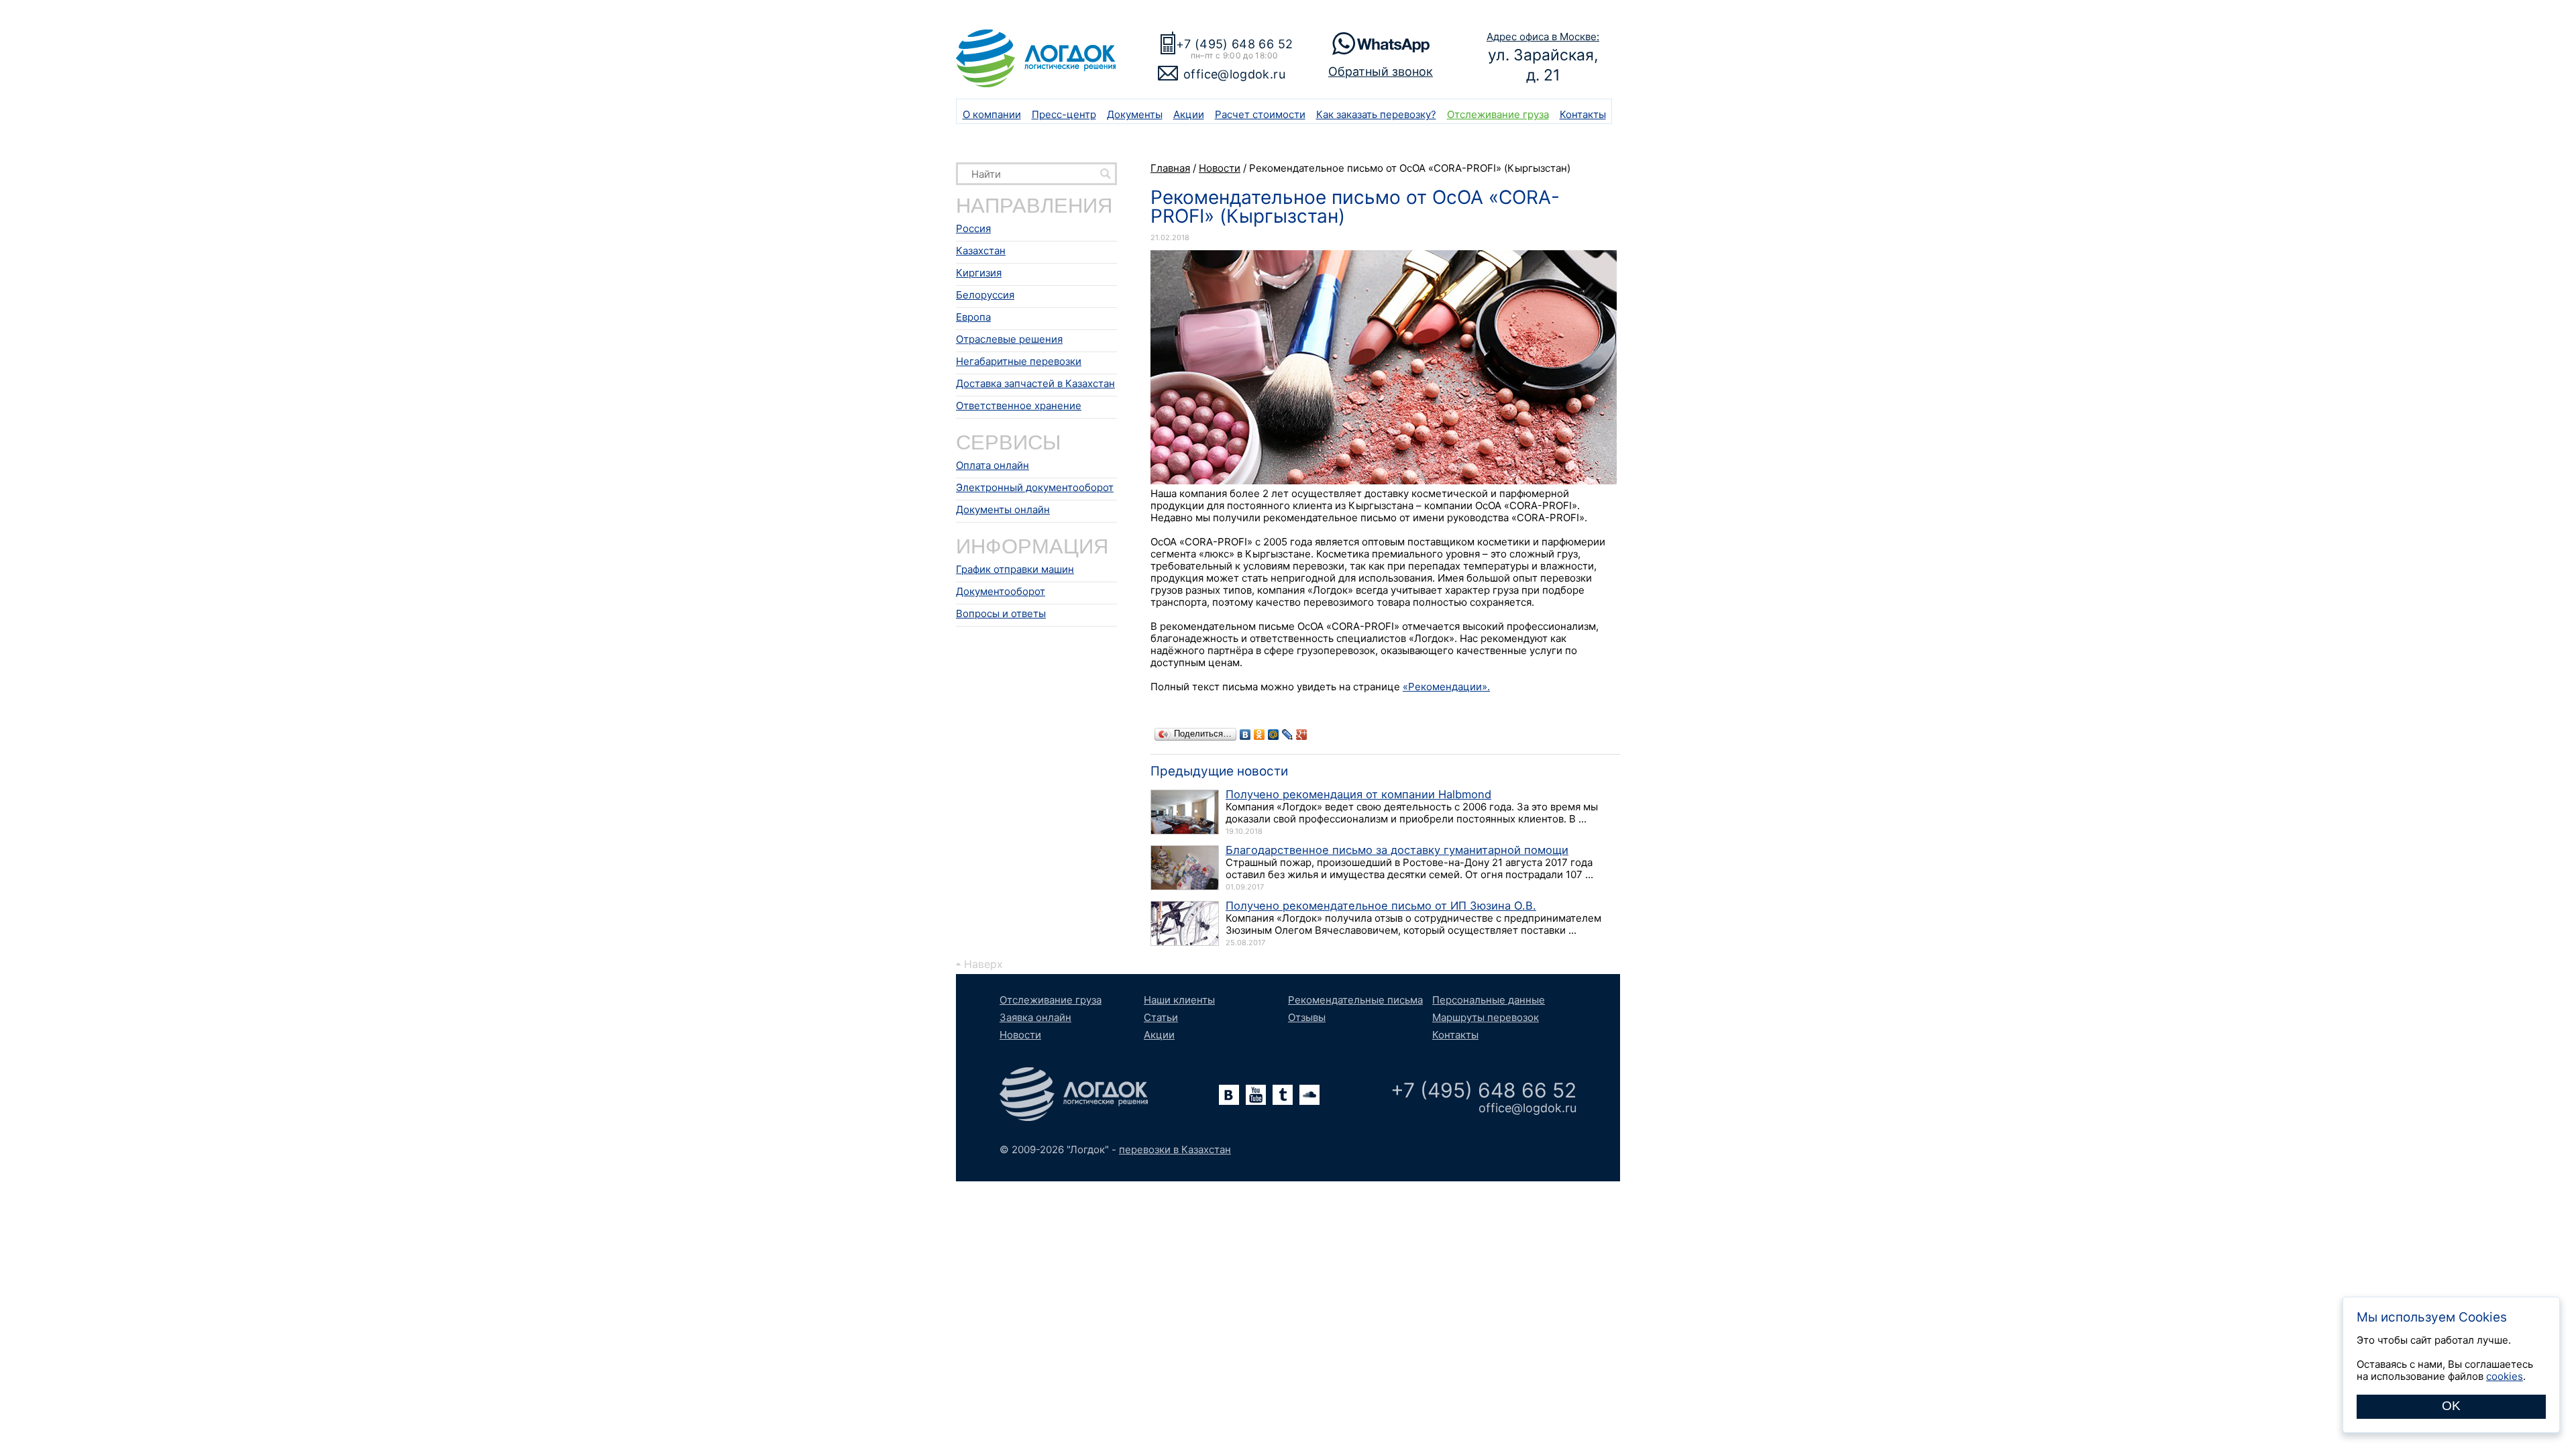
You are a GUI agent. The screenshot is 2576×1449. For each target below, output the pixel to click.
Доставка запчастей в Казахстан (1035, 383)
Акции (1189, 114)
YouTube (1256, 1095)
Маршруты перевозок (1486, 1017)
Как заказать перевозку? (1376, 114)
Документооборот (1001, 591)
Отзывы (1307, 1017)
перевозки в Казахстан (1175, 1149)
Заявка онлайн (1035, 1017)
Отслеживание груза (1498, 114)
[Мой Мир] (1274, 735)
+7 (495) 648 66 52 (1234, 44)
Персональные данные (1489, 1000)
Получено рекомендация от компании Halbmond (1358, 794)
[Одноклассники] (1259, 735)
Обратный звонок (1381, 71)
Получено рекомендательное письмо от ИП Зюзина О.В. (1381, 906)
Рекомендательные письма (1355, 1000)
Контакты (1583, 114)
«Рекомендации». (1446, 687)
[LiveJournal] (1288, 735)
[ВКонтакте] (1245, 735)
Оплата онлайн (992, 465)
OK (2451, 1406)
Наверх (983, 964)
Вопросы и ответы (1001, 613)
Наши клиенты (1179, 1000)
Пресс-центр (1064, 114)
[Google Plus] (1302, 735)
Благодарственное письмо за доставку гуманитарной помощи (1397, 850)
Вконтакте (1229, 1095)
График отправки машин (1015, 569)
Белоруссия (985, 295)
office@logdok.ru (1234, 74)
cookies (2505, 1376)
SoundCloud (1309, 1095)
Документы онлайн (1003, 509)
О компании (992, 114)
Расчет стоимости (1260, 114)
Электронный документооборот (1035, 487)
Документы (1135, 114)
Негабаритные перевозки (1019, 361)
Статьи (1161, 1017)
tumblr (1283, 1095)
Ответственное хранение (1019, 406)
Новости (1020, 1035)
